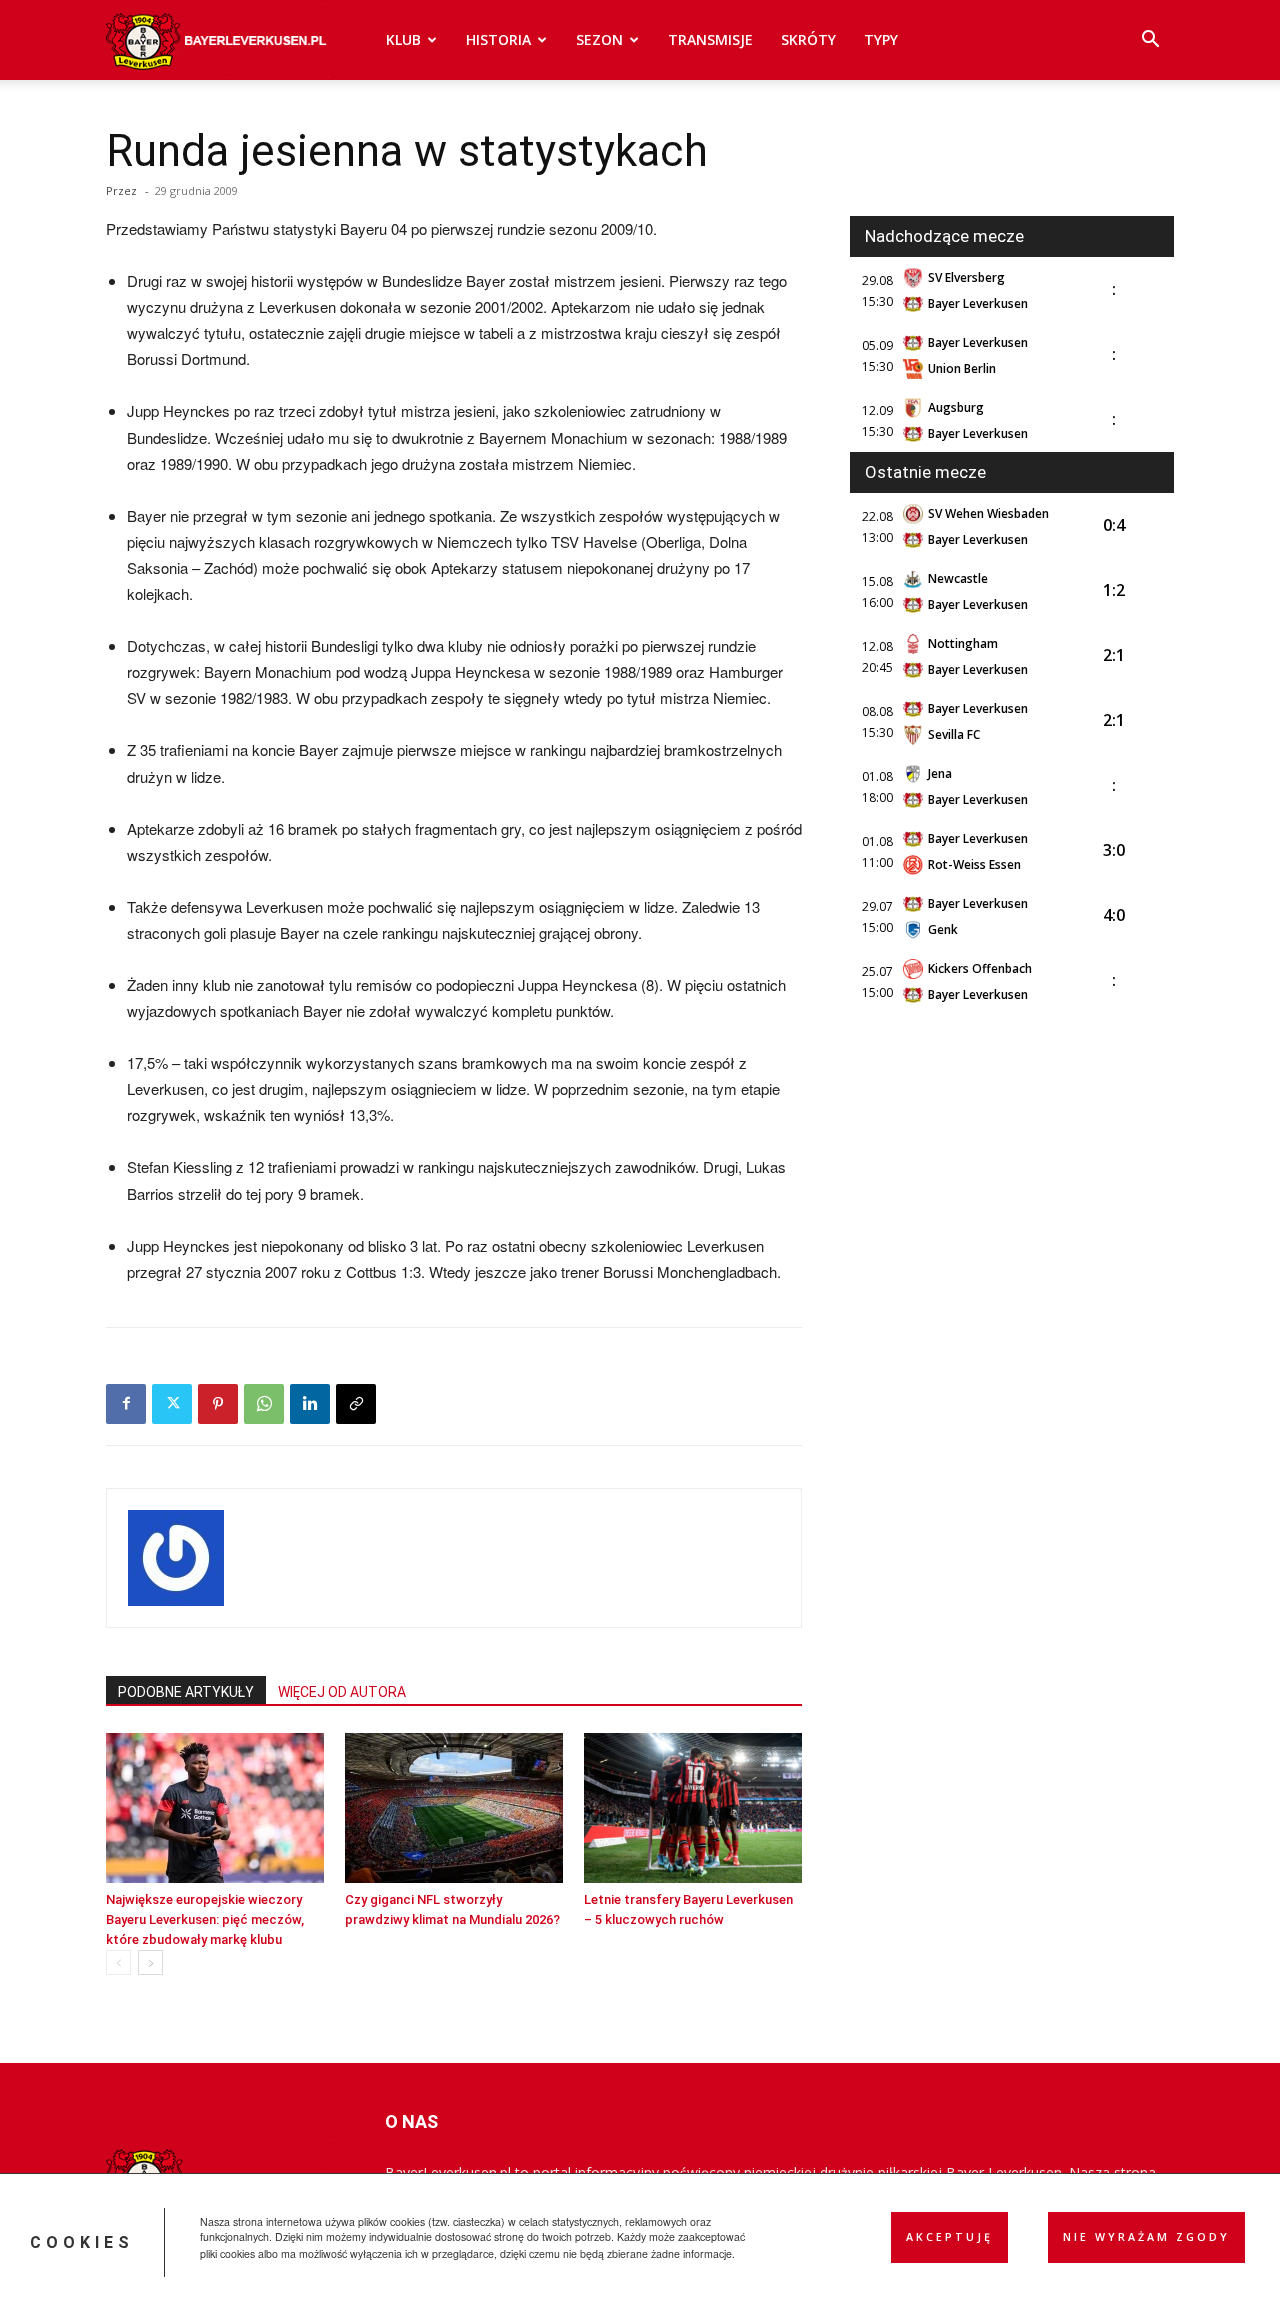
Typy (881, 39)
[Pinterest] (218, 1404)
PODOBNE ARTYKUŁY (186, 1692)
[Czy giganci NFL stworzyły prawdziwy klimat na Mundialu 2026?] (454, 1808)
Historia (498, 39)
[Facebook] (126, 1404)
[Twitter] (172, 1404)
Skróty (808, 39)
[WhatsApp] (264, 1404)
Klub (403, 39)
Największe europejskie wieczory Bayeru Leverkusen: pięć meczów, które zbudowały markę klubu (205, 1919)
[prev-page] (118, 1962)
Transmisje (710, 39)
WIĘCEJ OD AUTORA (342, 1692)
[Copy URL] (356, 1404)
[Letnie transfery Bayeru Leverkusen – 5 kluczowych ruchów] (693, 1808)
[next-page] (150, 1962)
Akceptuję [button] (949, 2237)
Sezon (599, 39)
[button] (1150, 41)
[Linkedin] (310, 1404)
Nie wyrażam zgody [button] (1146, 2237)
